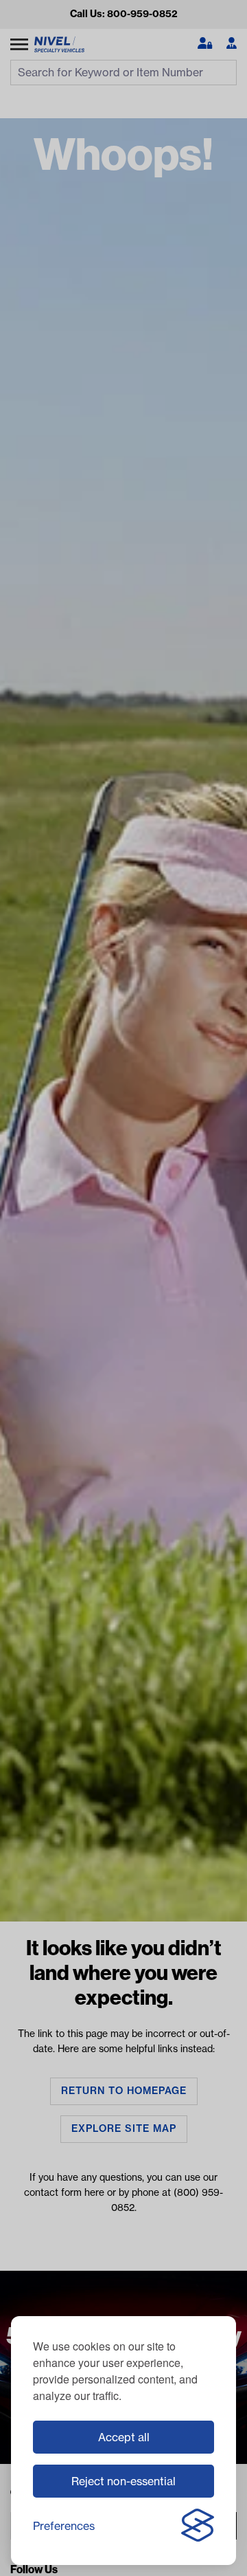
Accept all (124, 2437)
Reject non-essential (123, 2481)
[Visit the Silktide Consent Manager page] (198, 2526)
